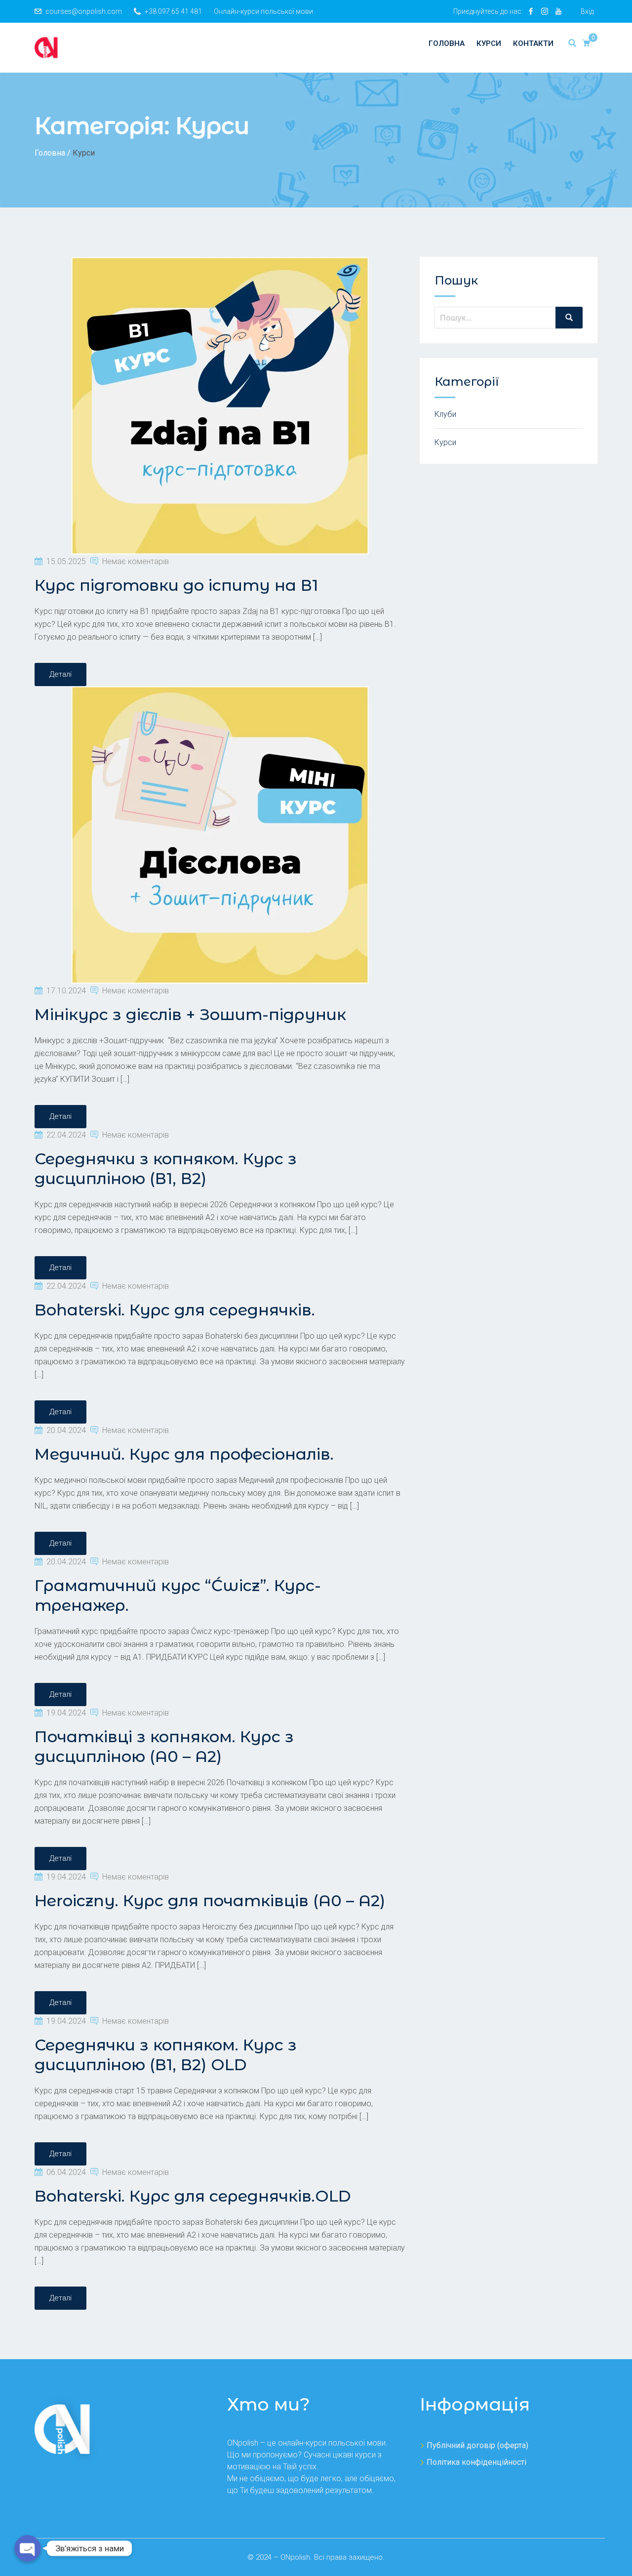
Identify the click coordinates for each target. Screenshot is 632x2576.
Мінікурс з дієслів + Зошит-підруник (190, 1014)
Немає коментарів (136, 561)
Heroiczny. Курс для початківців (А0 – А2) (210, 1901)
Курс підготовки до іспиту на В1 (176, 585)
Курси (489, 43)
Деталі (60, 674)
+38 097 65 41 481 (173, 11)
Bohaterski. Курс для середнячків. (175, 1310)
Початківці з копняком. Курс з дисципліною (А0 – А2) (164, 1746)
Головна (447, 43)
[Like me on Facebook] (531, 11)
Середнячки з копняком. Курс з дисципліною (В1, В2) (166, 1168)
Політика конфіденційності (476, 2462)
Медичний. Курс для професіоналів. (184, 1454)
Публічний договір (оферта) (477, 2445)
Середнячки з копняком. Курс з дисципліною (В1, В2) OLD (166, 2055)
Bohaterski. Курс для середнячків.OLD (193, 2196)
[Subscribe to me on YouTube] (558, 11)
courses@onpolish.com (84, 11)
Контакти (533, 43)
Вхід (587, 11)
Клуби (445, 414)
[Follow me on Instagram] (545, 11)
